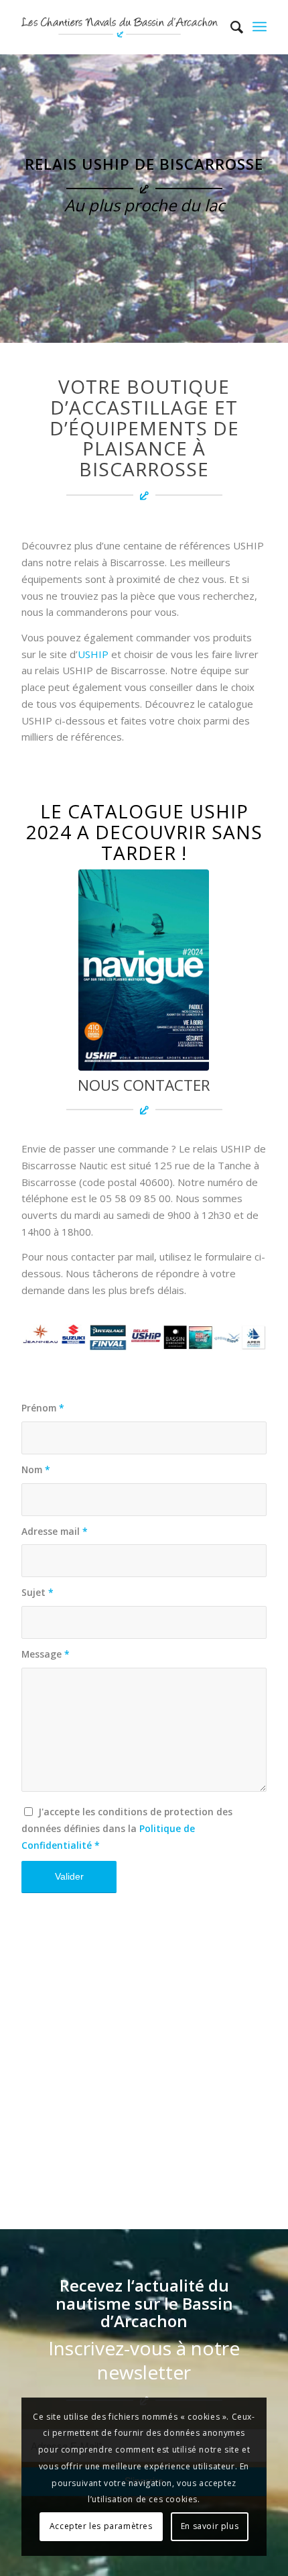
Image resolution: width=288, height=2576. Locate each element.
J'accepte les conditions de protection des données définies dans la (127, 1828)
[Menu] (260, 27)
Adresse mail (55, 1531)
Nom (36, 1469)
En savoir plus (210, 2526)
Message (46, 1654)
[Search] (230, 27)
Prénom (43, 1408)
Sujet (38, 1592)
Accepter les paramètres (101, 2526)
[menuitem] (230, 27)
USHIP (93, 654)
